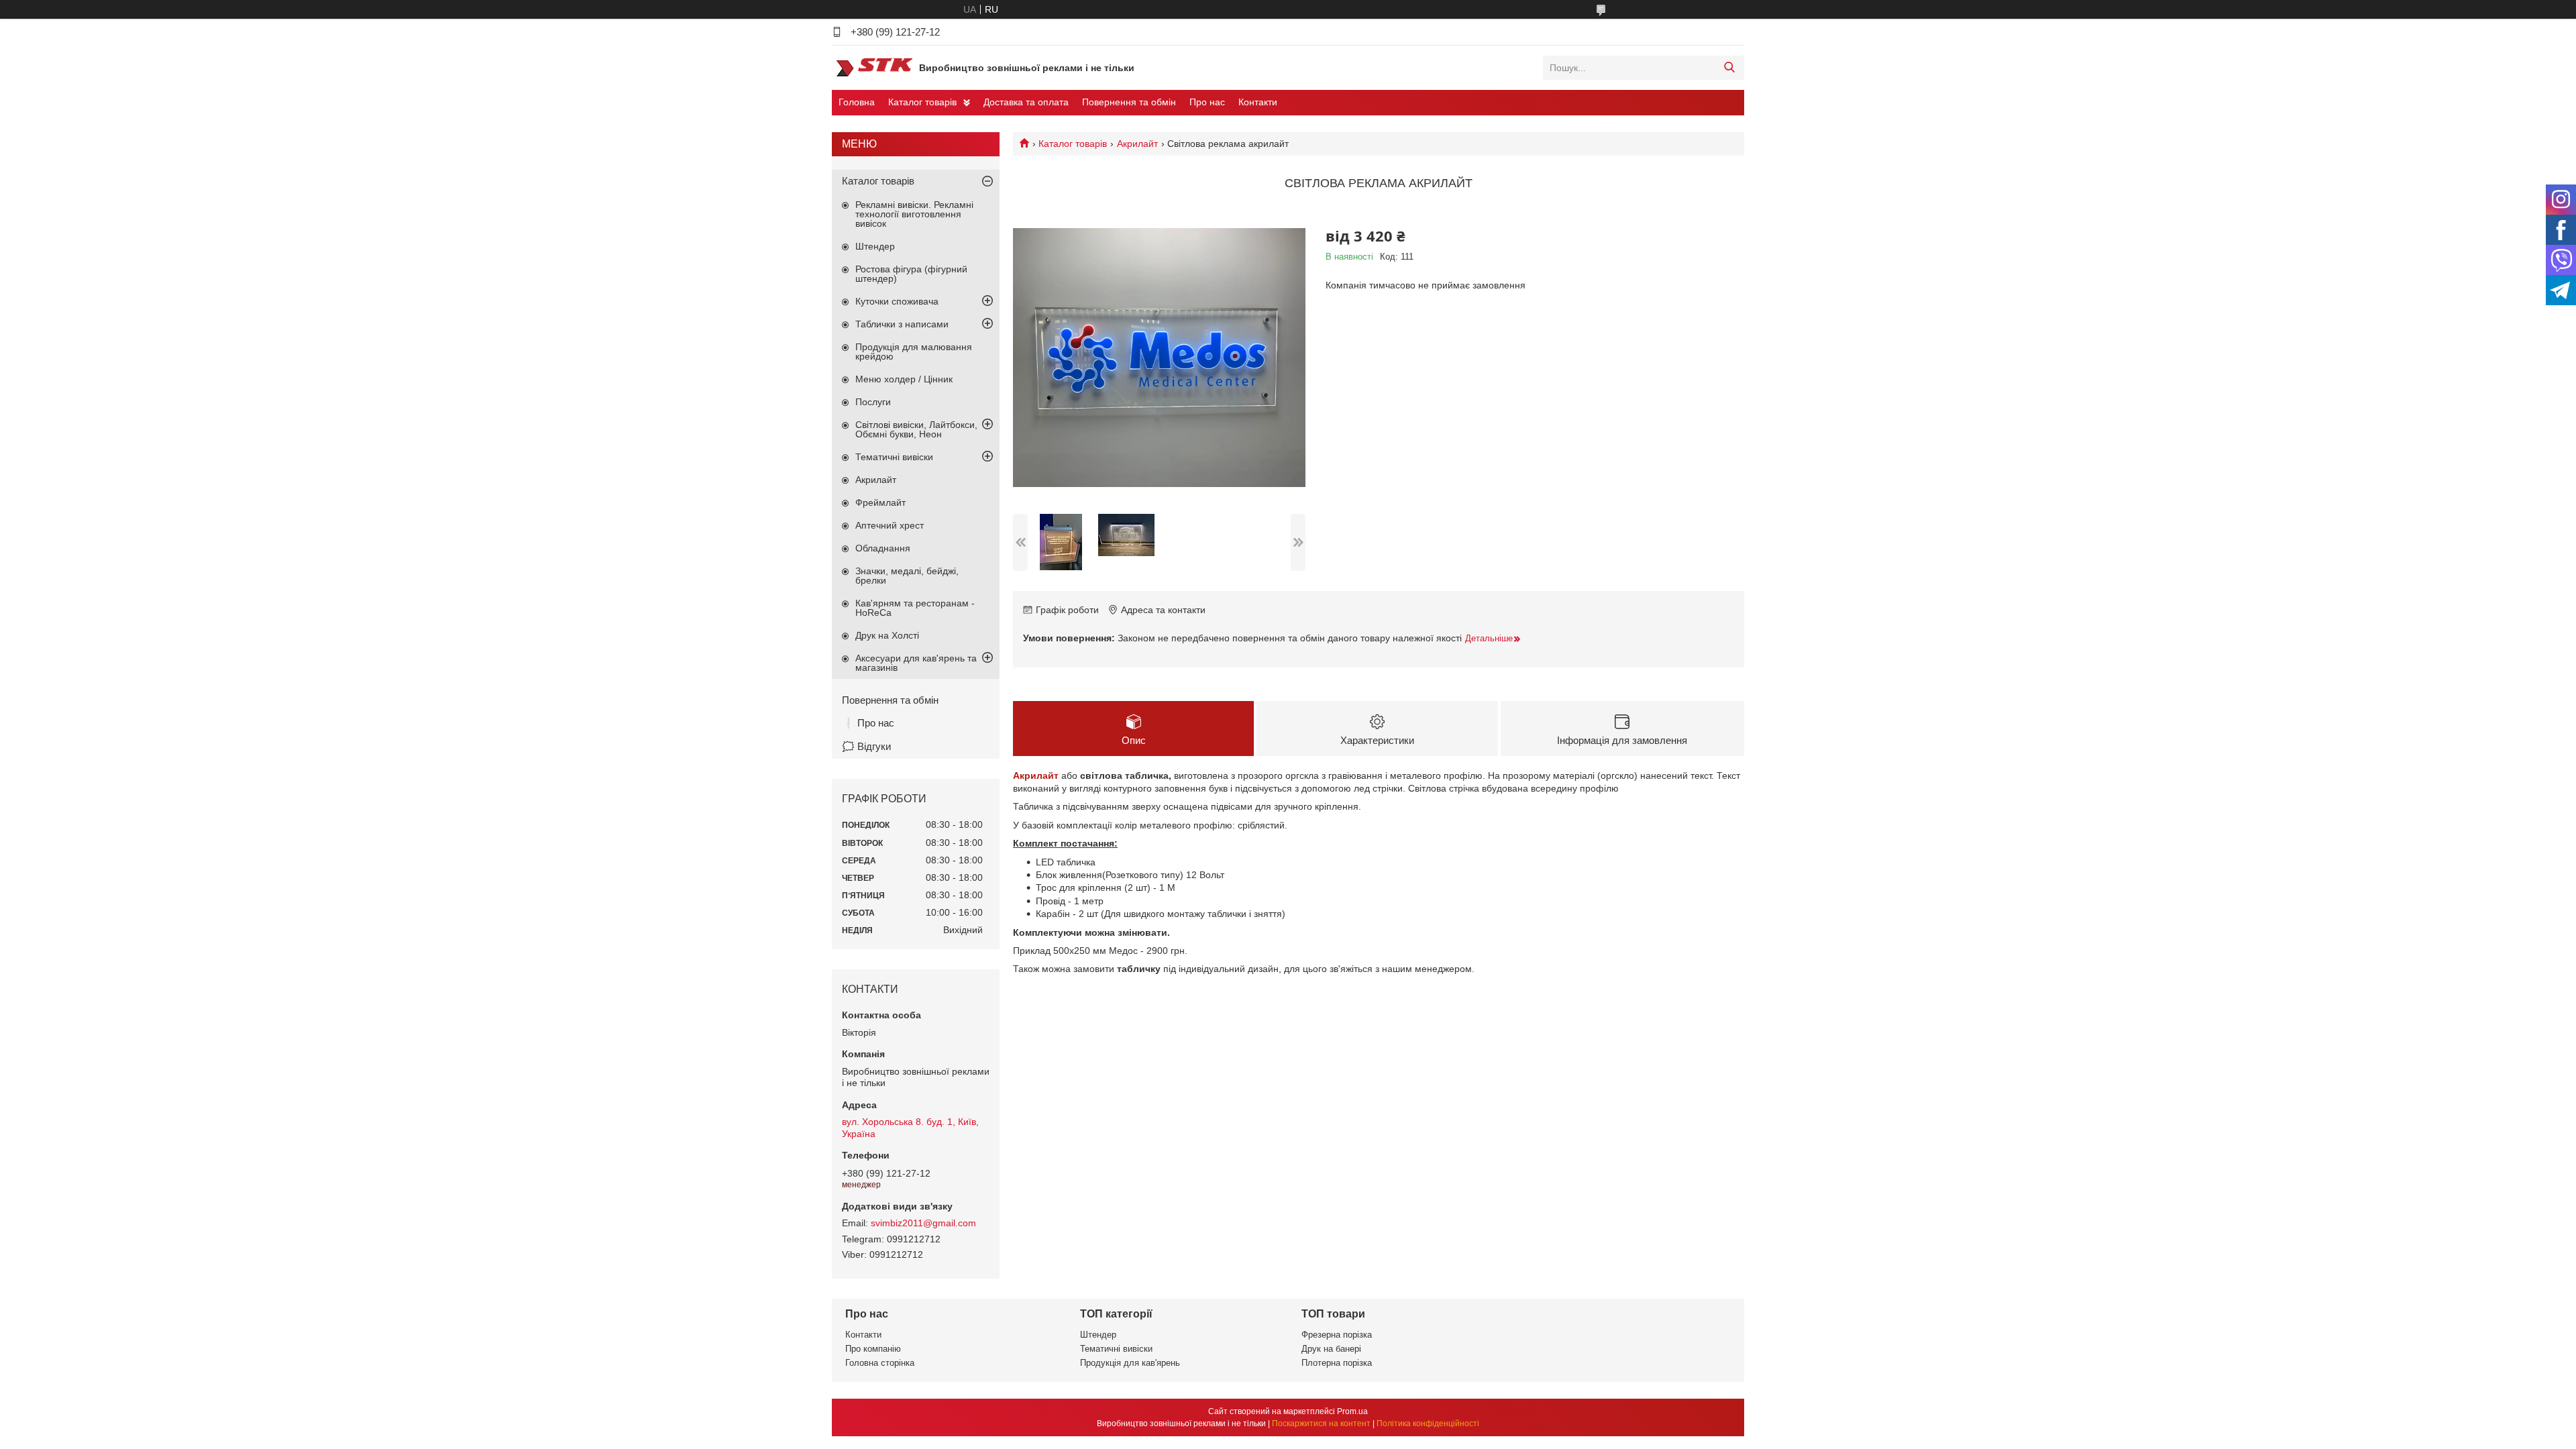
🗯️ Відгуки (866, 746)
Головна (857, 102)
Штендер (875, 246)
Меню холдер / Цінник (904, 379)
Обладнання (883, 548)
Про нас (1207, 102)
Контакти (1258, 102)
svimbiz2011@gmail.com (923, 1223)
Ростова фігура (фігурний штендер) (911, 274)
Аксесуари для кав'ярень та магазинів (916, 663)
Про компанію (873, 1349)
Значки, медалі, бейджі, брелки (907, 576)
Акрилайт (1137, 144)
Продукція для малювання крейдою (914, 352)
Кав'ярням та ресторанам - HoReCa (915, 608)
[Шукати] (1729, 68)
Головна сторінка (880, 1363)
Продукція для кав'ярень (1130, 1363)
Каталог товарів (922, 102)
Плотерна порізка (1337, 1363)
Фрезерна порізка (1337, 1335)
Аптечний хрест (890, 525)
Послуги (873, 402)
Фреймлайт (880, 502)
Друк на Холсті (887, 635)
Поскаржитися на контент (1321, 1424)
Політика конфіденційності (1428, 1424)
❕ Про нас (868, 723)
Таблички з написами (902, 324)
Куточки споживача (897, 301)
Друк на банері (1331, 1349)
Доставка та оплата (1026, 102)
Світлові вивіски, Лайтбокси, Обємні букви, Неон (916, 429)
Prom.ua (1352, 1411)
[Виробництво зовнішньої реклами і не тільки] (872, 67)
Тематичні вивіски (894, 457)
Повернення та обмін (1129, 102)
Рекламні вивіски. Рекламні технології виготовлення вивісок (914, 214)
